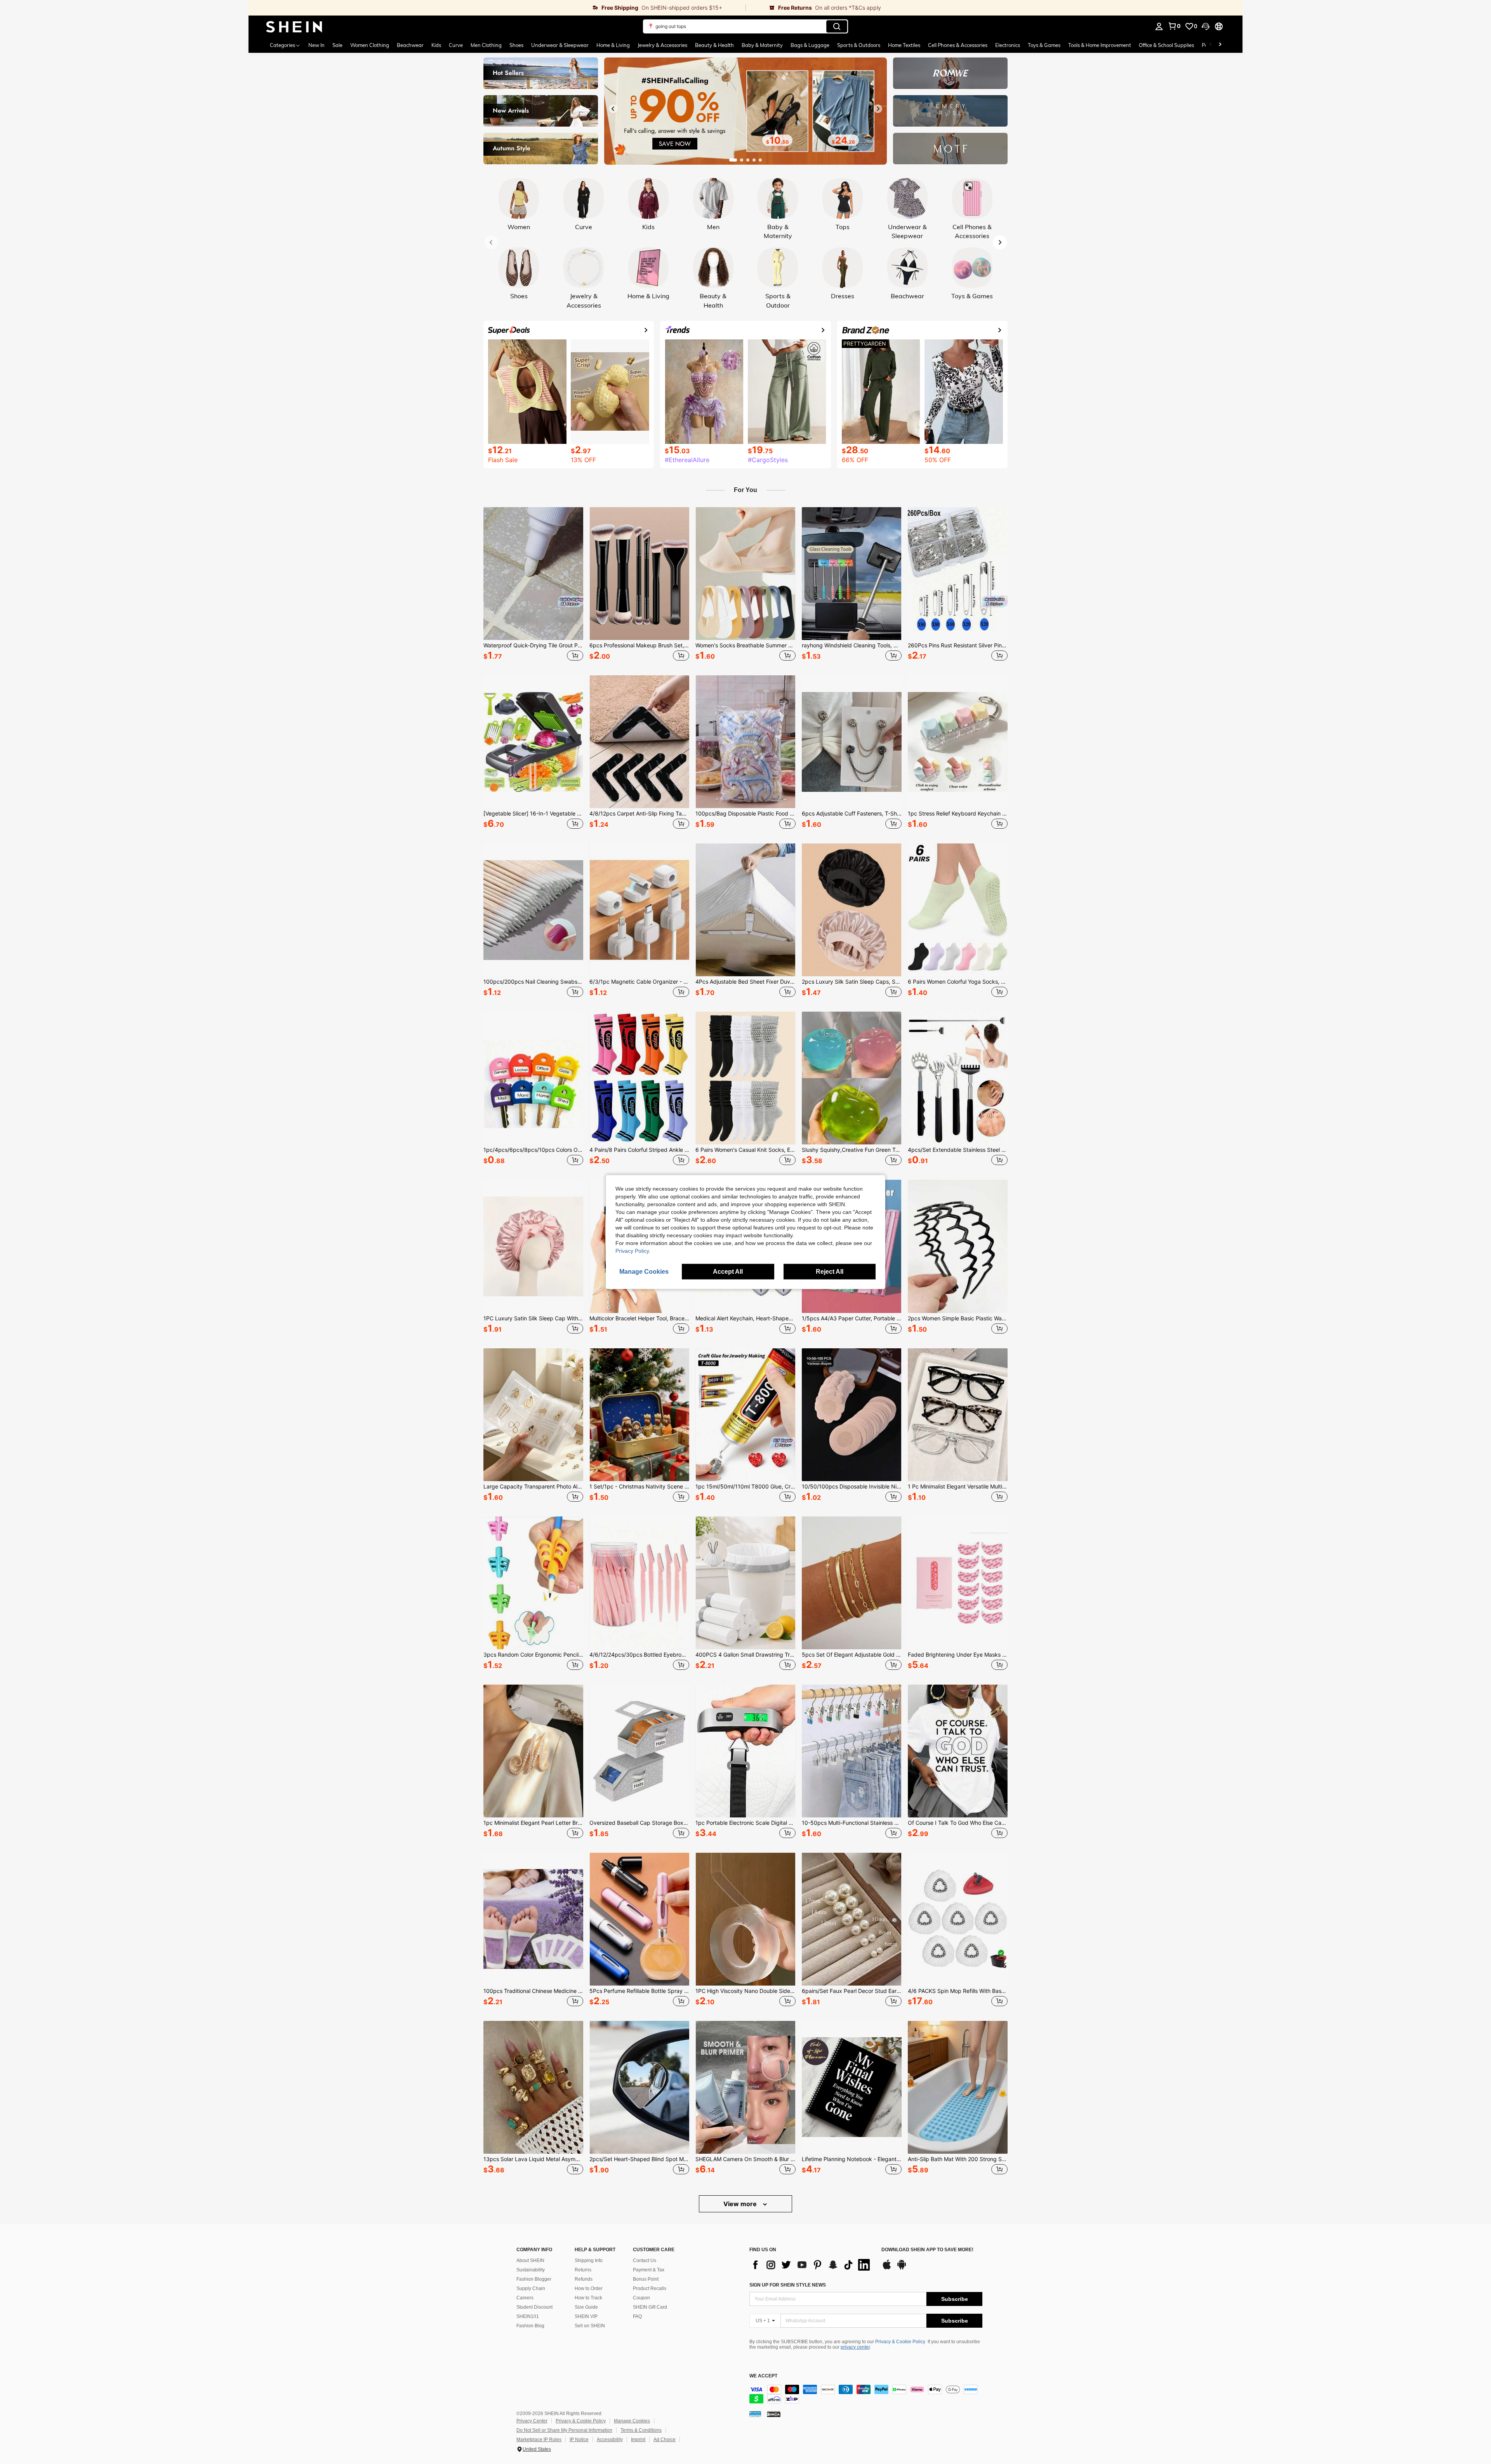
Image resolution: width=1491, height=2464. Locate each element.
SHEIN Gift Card (650, 2307)
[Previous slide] (613, 109)
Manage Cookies (632, 2421)
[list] (812, 2265)
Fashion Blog (530, 2326)
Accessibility (610, 2440)
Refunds (584, 2279)
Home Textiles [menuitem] (904, 45)
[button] (1206, 26)
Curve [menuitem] (456, 45)
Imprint (638, 2440)
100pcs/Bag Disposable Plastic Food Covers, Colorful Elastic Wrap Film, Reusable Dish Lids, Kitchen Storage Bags (745, 814)
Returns (583, 2270)
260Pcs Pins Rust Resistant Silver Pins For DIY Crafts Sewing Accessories (958, 645)
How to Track (588, 2298)
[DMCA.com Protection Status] (774, 2414)
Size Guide (586, 2307)
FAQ (637, 2316)
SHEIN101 (528, 2316)
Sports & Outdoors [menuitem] (859, 45)
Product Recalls (650, 2288)
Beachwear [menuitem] (410, 45)
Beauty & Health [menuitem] (714, 45)
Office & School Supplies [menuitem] (1166, 45)
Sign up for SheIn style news (788, 2285)
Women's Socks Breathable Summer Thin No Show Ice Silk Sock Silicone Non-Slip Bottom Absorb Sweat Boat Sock (745, 645)
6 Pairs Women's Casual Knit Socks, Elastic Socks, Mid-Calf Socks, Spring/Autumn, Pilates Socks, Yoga (745, 1150)
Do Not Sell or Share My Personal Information (564, 2430)
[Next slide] (878, 109)
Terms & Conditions (641, 2430)
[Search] (837, 26)
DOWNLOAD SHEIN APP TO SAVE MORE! (927, 2250)
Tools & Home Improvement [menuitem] (1100, 45)
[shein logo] (294, 26)
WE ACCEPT (763, 2376)
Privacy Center (532, 2421)
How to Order (589, 2288)
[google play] (902, 2268)
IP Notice (579, 2440)
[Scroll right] (1220, 45)
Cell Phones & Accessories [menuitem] (958, 45)
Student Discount (534, 2307)
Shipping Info (589, 2261)
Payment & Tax (649, 2270)
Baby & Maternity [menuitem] (762, 45)
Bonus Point (646, 2279)
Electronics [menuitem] (1008, 45)
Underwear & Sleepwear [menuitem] (560, 45)
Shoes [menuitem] (516, 45)
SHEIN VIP (586, 2316)
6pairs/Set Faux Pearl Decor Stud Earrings (852, 1991)
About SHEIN (530, 2261)
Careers (525, 2298)
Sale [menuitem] (337, 45)
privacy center (855, 2347)
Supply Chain (531, 2288)
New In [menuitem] (316, 45)
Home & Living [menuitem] (613, 45)
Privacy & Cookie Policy (900, 2342)
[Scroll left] (1211, 45)
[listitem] (533, 585)
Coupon (641, 2298)
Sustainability (531, 2270)
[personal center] (1159, 26)
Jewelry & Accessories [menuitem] (662, 45)
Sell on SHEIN (590, 2326)
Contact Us (645, 2261)
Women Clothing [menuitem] (370, 45)
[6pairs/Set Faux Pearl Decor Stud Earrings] (852, 1919)
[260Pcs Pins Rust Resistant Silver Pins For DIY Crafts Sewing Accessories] (958, 574)
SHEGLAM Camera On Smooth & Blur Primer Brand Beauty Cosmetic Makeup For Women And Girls (745, 2159)
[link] (497, 8)
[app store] (887, 2268)
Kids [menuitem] (436, 45)
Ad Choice (665, 2440)
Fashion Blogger (534, 2279)
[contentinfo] (866, 2394)
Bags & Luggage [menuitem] (810, 45)
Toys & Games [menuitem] (1044, 45)
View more (741, 2204)
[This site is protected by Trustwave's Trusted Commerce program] (755, 2414)
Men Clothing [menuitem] (486, 45)
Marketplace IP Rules (539, 2440)
